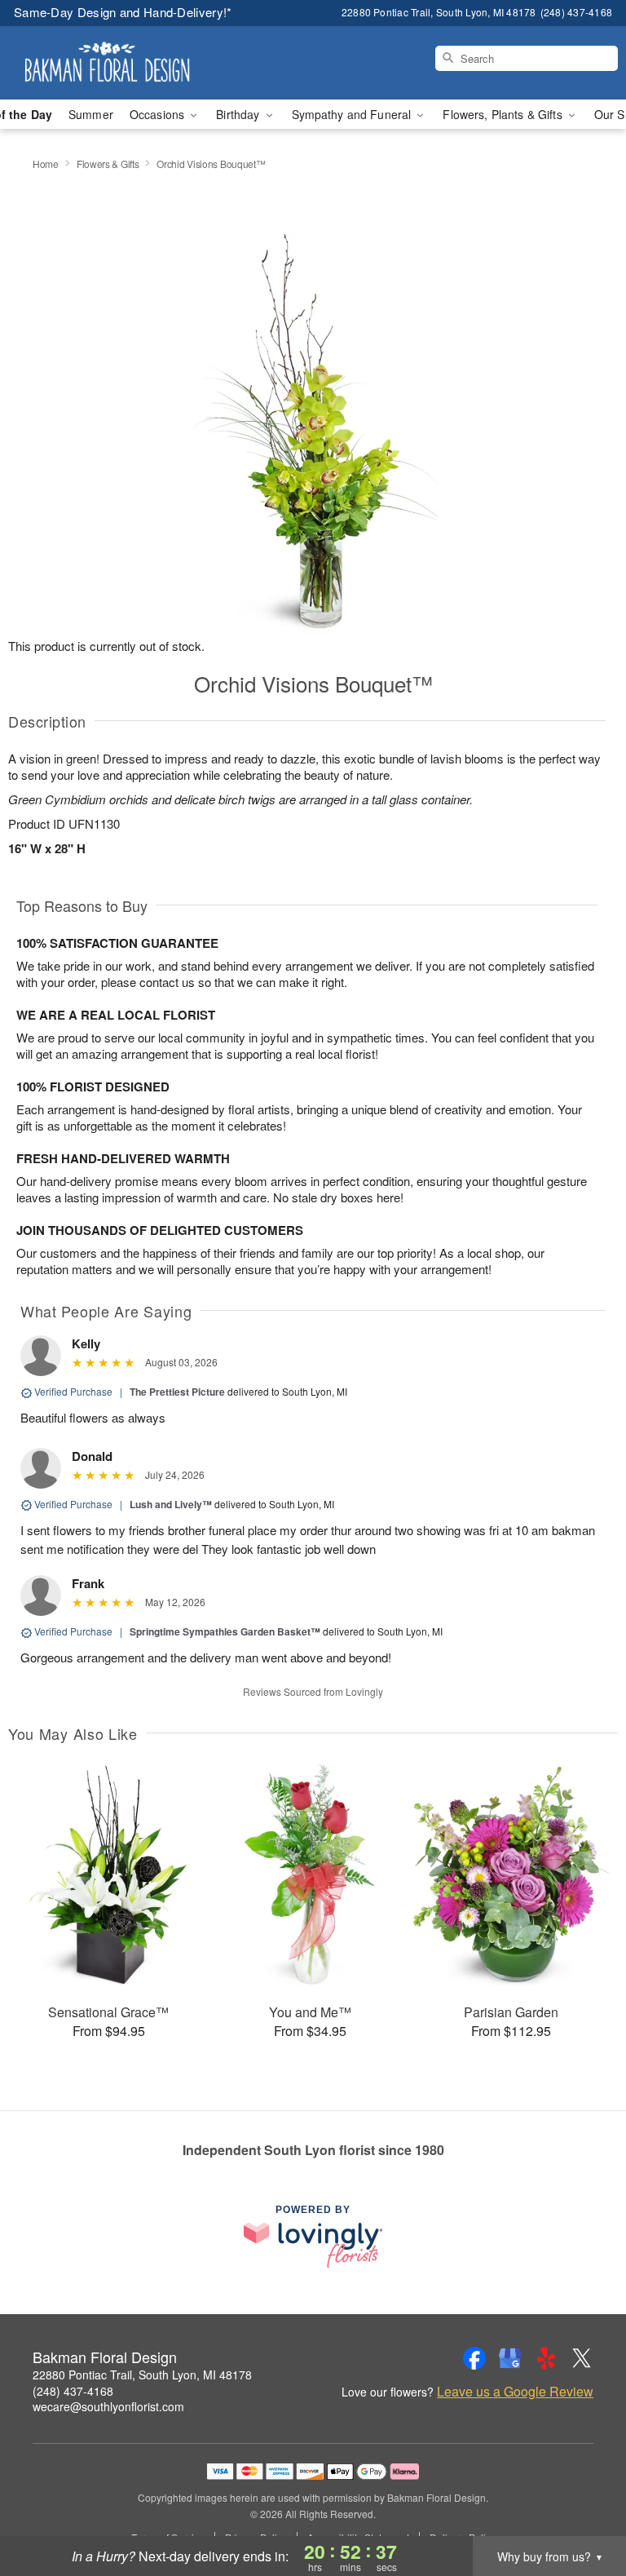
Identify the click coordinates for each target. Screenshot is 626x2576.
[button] (583, 2507)
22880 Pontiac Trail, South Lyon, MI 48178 (142, 2375)
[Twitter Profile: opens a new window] (582, 2358)
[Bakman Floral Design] (108, 63)
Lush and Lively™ (171, 1504)
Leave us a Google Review (515, 2392)
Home (46, 164)
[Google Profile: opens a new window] (510, 2358)
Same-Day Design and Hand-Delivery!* (123, 12)
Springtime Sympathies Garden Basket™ (225, 1631)
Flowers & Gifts (108, 164)
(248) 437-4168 (73, 2391)
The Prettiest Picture (177, 1392)
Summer (91, 114)
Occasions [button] (159, 114)
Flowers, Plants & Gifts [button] (504, 114)
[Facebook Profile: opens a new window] (474, 2358)
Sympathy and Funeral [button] (353, 114)
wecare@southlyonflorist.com (108, 2406)
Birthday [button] (239, 114)
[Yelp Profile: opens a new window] (546, 2358)
